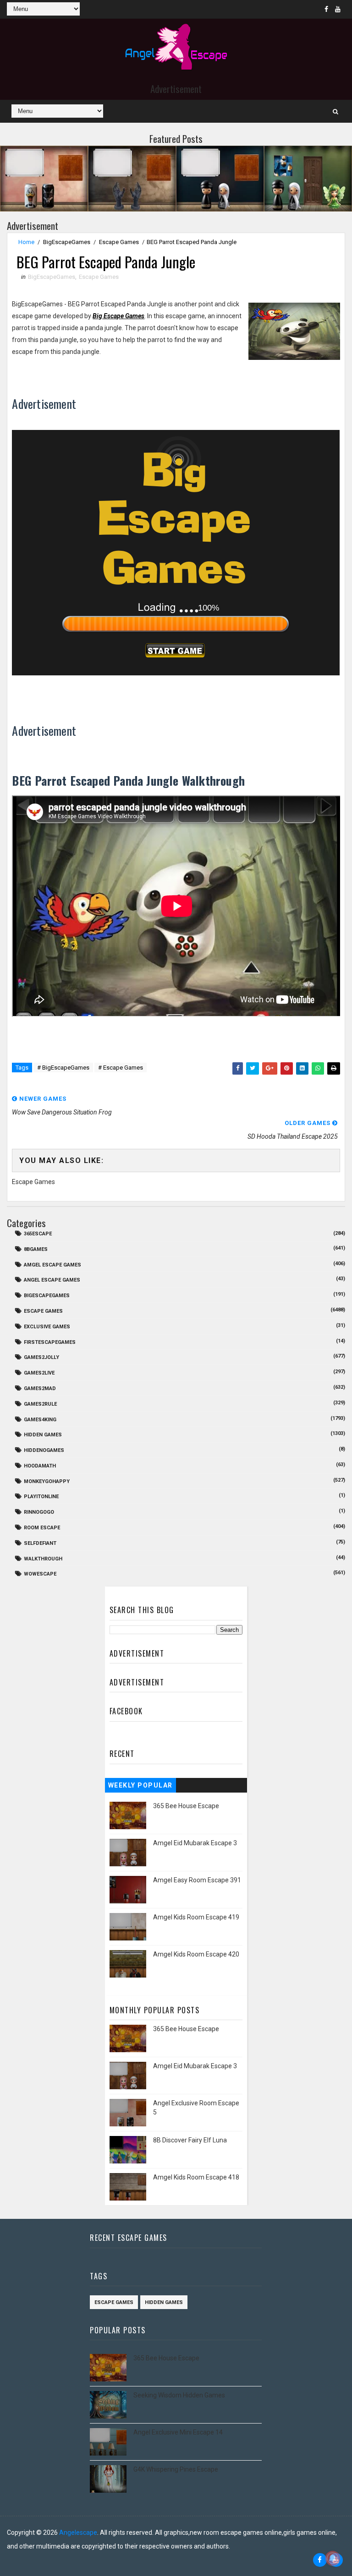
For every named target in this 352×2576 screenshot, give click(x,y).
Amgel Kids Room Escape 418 (196, 2177)
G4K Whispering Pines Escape (176, 2469)
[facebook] (326, 9)
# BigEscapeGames (63, 1068)
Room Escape (42, 1528)
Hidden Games (43, 1435)
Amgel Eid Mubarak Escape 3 (195, 1843)
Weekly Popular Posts (140, 1787)
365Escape (38, 1234)
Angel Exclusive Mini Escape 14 (178, 2432)
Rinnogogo (39, 1512)
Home (26, 242)
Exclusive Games (47, 1327)
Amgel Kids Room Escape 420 (196, 1954)
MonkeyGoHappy (47, 1481)
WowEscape (40, 1574)
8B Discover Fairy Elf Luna (190, 2140)
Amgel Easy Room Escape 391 (197, 1880)
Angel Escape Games (52, 1280)
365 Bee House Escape (186, 1806)
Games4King (40, 1420)
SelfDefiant (40, 1543)
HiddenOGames (44, 1450)
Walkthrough (43, 1559)
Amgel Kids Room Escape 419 (196, 1917)
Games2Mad (40, 1389)
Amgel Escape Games (52, 1265)
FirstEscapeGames (50, 1342)
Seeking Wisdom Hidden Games (179, 2395)
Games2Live (39, 1373)
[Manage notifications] (333, 2558)
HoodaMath (40, 1466)
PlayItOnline (41, 1497)
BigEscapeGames (67, 242)
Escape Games (119, 242)
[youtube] (338, 9)
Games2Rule (40, 1404)
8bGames (36, 1249)
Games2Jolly (41, 1357)
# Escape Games (121, 1068)
